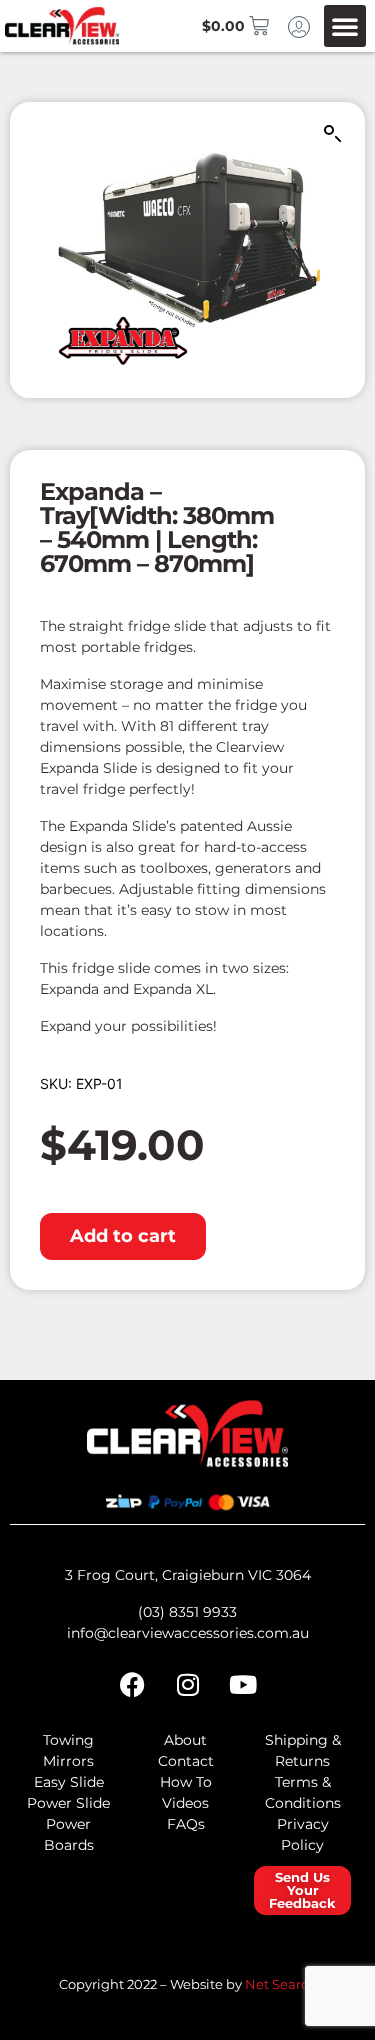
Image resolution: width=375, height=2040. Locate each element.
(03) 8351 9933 (187, 1612)
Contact (186, 1761)
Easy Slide (69, 1782)
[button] (345, 26)
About (185, 1740)
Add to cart (123, 1236)
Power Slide (68, 1803)
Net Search (281, 1984)
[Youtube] (243, 1685)
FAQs (186, 1824)
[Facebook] (133, 1685)
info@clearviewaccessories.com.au (188, 1633)
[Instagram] (188, 1685)
